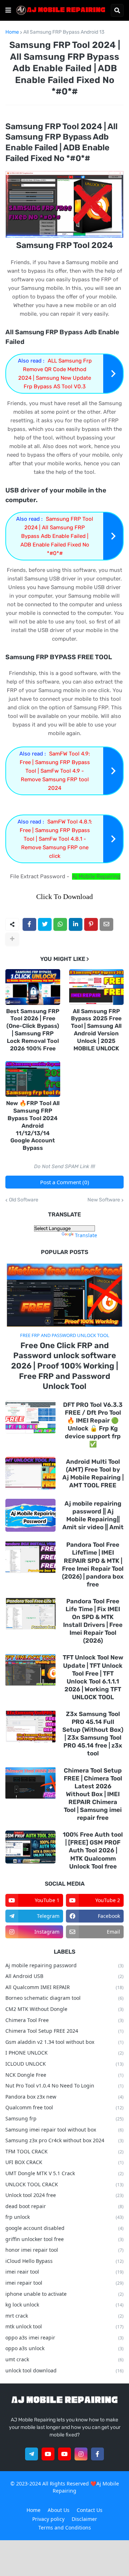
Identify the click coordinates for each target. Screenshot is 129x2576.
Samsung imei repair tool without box (64, 2130)
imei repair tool (64, 2283)
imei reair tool (64, 2272)
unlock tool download (64, 2370)
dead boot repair (64, 2206)
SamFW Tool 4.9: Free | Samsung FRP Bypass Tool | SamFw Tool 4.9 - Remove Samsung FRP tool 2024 (55, 771)
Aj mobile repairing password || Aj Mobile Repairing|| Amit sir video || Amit (93, 1515)
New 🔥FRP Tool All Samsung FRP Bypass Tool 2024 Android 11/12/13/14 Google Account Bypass (33, 1126)
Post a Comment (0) (65, 1182)
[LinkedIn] (76, 924)
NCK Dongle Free (64, 2075)
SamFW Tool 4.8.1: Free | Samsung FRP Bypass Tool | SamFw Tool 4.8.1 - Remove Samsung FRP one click (56, 839)
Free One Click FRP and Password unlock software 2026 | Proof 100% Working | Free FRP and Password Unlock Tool (65, 1366)
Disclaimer (84, 2519)
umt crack (64, 2359)
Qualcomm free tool (64, 2107)
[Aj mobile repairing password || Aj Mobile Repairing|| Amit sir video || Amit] (30, 1515)
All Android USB (64, 1976)
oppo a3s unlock (64, 2348)
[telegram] (32, 2454)
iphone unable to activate (64, 2294)
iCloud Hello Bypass (64, 2261)
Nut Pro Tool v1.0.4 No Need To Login (64, 2086)
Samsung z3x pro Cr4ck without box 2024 (64, 2140)
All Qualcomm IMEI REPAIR (64, 1987)
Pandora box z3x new (64, 2097)
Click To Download (64, 896)
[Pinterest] (91, 924)
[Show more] (12, 939)
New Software (104, 1200)
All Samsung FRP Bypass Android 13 (64, 32)
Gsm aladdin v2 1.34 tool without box (64, 2042)
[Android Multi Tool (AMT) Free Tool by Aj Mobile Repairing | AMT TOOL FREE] (30, 1473)
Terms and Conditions (65, 2528)
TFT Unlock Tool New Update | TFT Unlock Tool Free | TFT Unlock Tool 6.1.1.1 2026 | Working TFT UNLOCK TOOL (93, 1677)
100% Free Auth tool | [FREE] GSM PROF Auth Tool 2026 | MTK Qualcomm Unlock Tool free (93, 1850)
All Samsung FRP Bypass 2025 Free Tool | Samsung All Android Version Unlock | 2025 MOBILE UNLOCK (96, 1030)
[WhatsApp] (60, 924)
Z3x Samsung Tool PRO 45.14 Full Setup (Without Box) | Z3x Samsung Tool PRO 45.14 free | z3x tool (93, 1734)
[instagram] (81, 2454)
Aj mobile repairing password (64, 1965)
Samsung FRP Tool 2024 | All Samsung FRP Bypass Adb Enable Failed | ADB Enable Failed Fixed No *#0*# (57, 536)
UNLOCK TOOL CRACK (64, 2184)
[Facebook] (29, 924)
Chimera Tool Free (64, 2020)
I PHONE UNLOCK (64, 2053)
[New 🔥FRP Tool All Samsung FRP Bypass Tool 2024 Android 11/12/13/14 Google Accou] (33, 1079)
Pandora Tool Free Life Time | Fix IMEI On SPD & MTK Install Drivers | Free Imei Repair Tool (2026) (93, 1621)
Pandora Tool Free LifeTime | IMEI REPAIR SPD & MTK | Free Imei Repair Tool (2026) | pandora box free (93, 1564)
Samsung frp (64, 2118)
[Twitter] (45, 924)
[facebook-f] (97, 2454)
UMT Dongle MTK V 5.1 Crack (64, 2173)
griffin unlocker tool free (64, 2239)
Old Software (24, 1200)
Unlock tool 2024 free (64, 2195)
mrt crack (64, 2316)
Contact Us (90, 2510)
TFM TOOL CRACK (64, 2151)
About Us (59, 2510)
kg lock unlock (64, 2305)
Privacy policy (48, 2519)
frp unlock (64, 2217)
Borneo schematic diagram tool (64, 1998)
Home (12, 32)
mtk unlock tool (64, 2326)
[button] (8, 10)
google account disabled (64, 2228)
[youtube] (48, 2454)
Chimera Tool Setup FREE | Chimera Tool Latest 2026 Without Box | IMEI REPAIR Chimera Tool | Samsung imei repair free (93, 1794)
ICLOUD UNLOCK (64, 2064)
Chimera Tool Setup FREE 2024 (64, 2031)
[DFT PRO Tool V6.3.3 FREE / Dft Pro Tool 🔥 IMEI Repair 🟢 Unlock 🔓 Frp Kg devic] (30, 1417)
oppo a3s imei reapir (64, 2337)
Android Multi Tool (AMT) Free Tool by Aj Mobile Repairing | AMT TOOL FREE (93, 1473)
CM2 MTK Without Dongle (64, 2009)
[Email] (106, 924)
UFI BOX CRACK (64, 2162)
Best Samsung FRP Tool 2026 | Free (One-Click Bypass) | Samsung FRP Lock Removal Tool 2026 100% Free (33, 1030)
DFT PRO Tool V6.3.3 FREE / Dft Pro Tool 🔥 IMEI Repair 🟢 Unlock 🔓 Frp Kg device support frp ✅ (93, 1424)
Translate (86, 1235)
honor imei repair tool (64, 2250)
